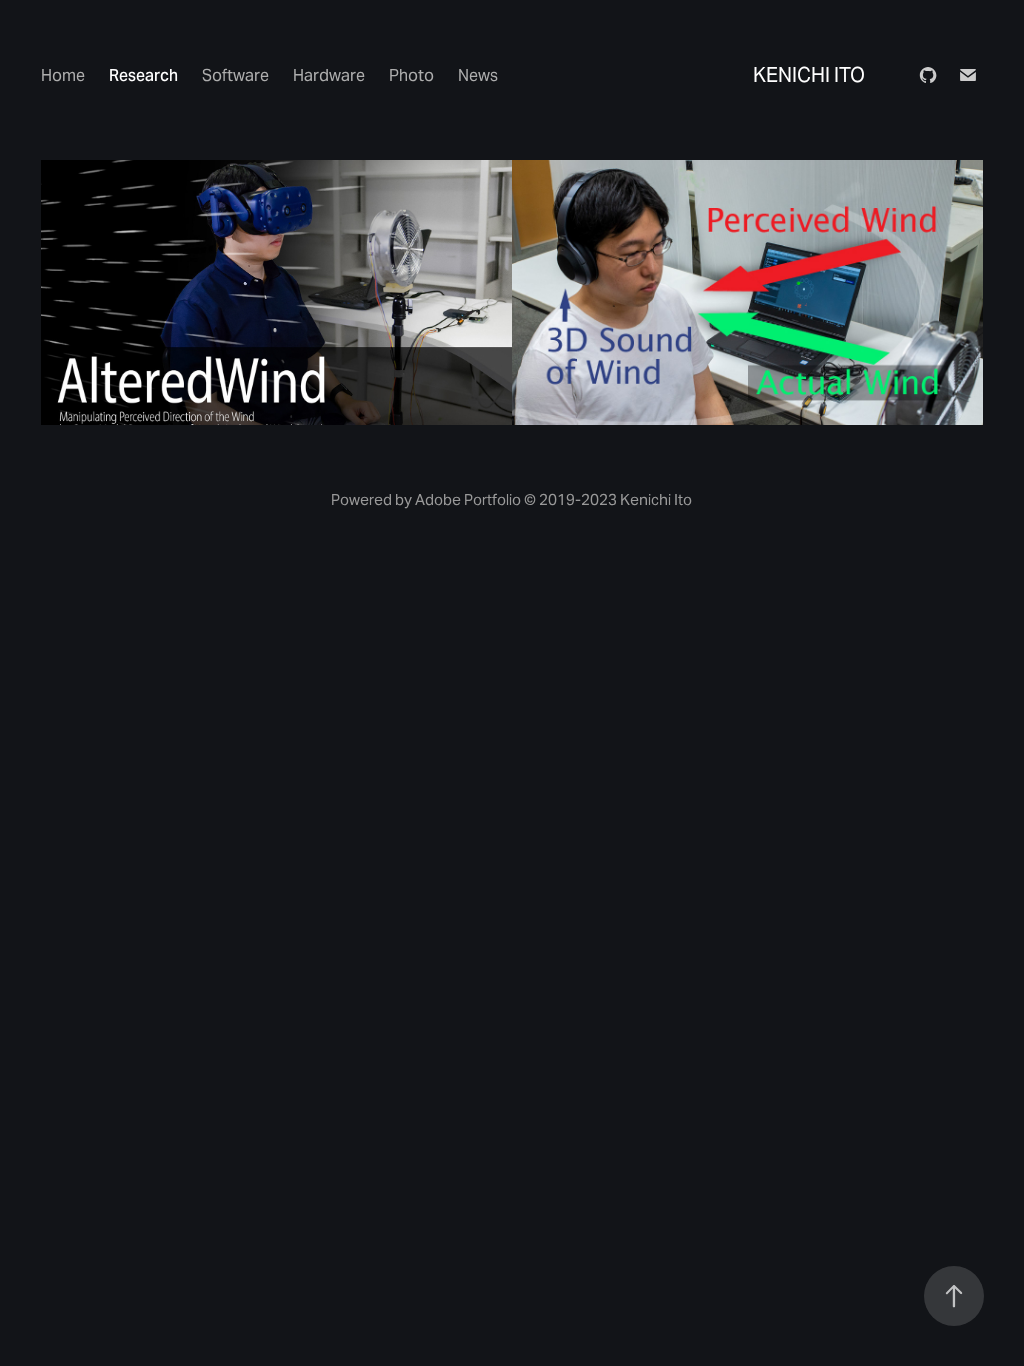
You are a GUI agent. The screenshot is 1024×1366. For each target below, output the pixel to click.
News (478, 75)
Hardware (329, 75)
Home (63, 75)
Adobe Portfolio (468, 499)
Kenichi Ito (809, 75)
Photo (411, 75)
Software (235, 75)
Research (143, 75)
